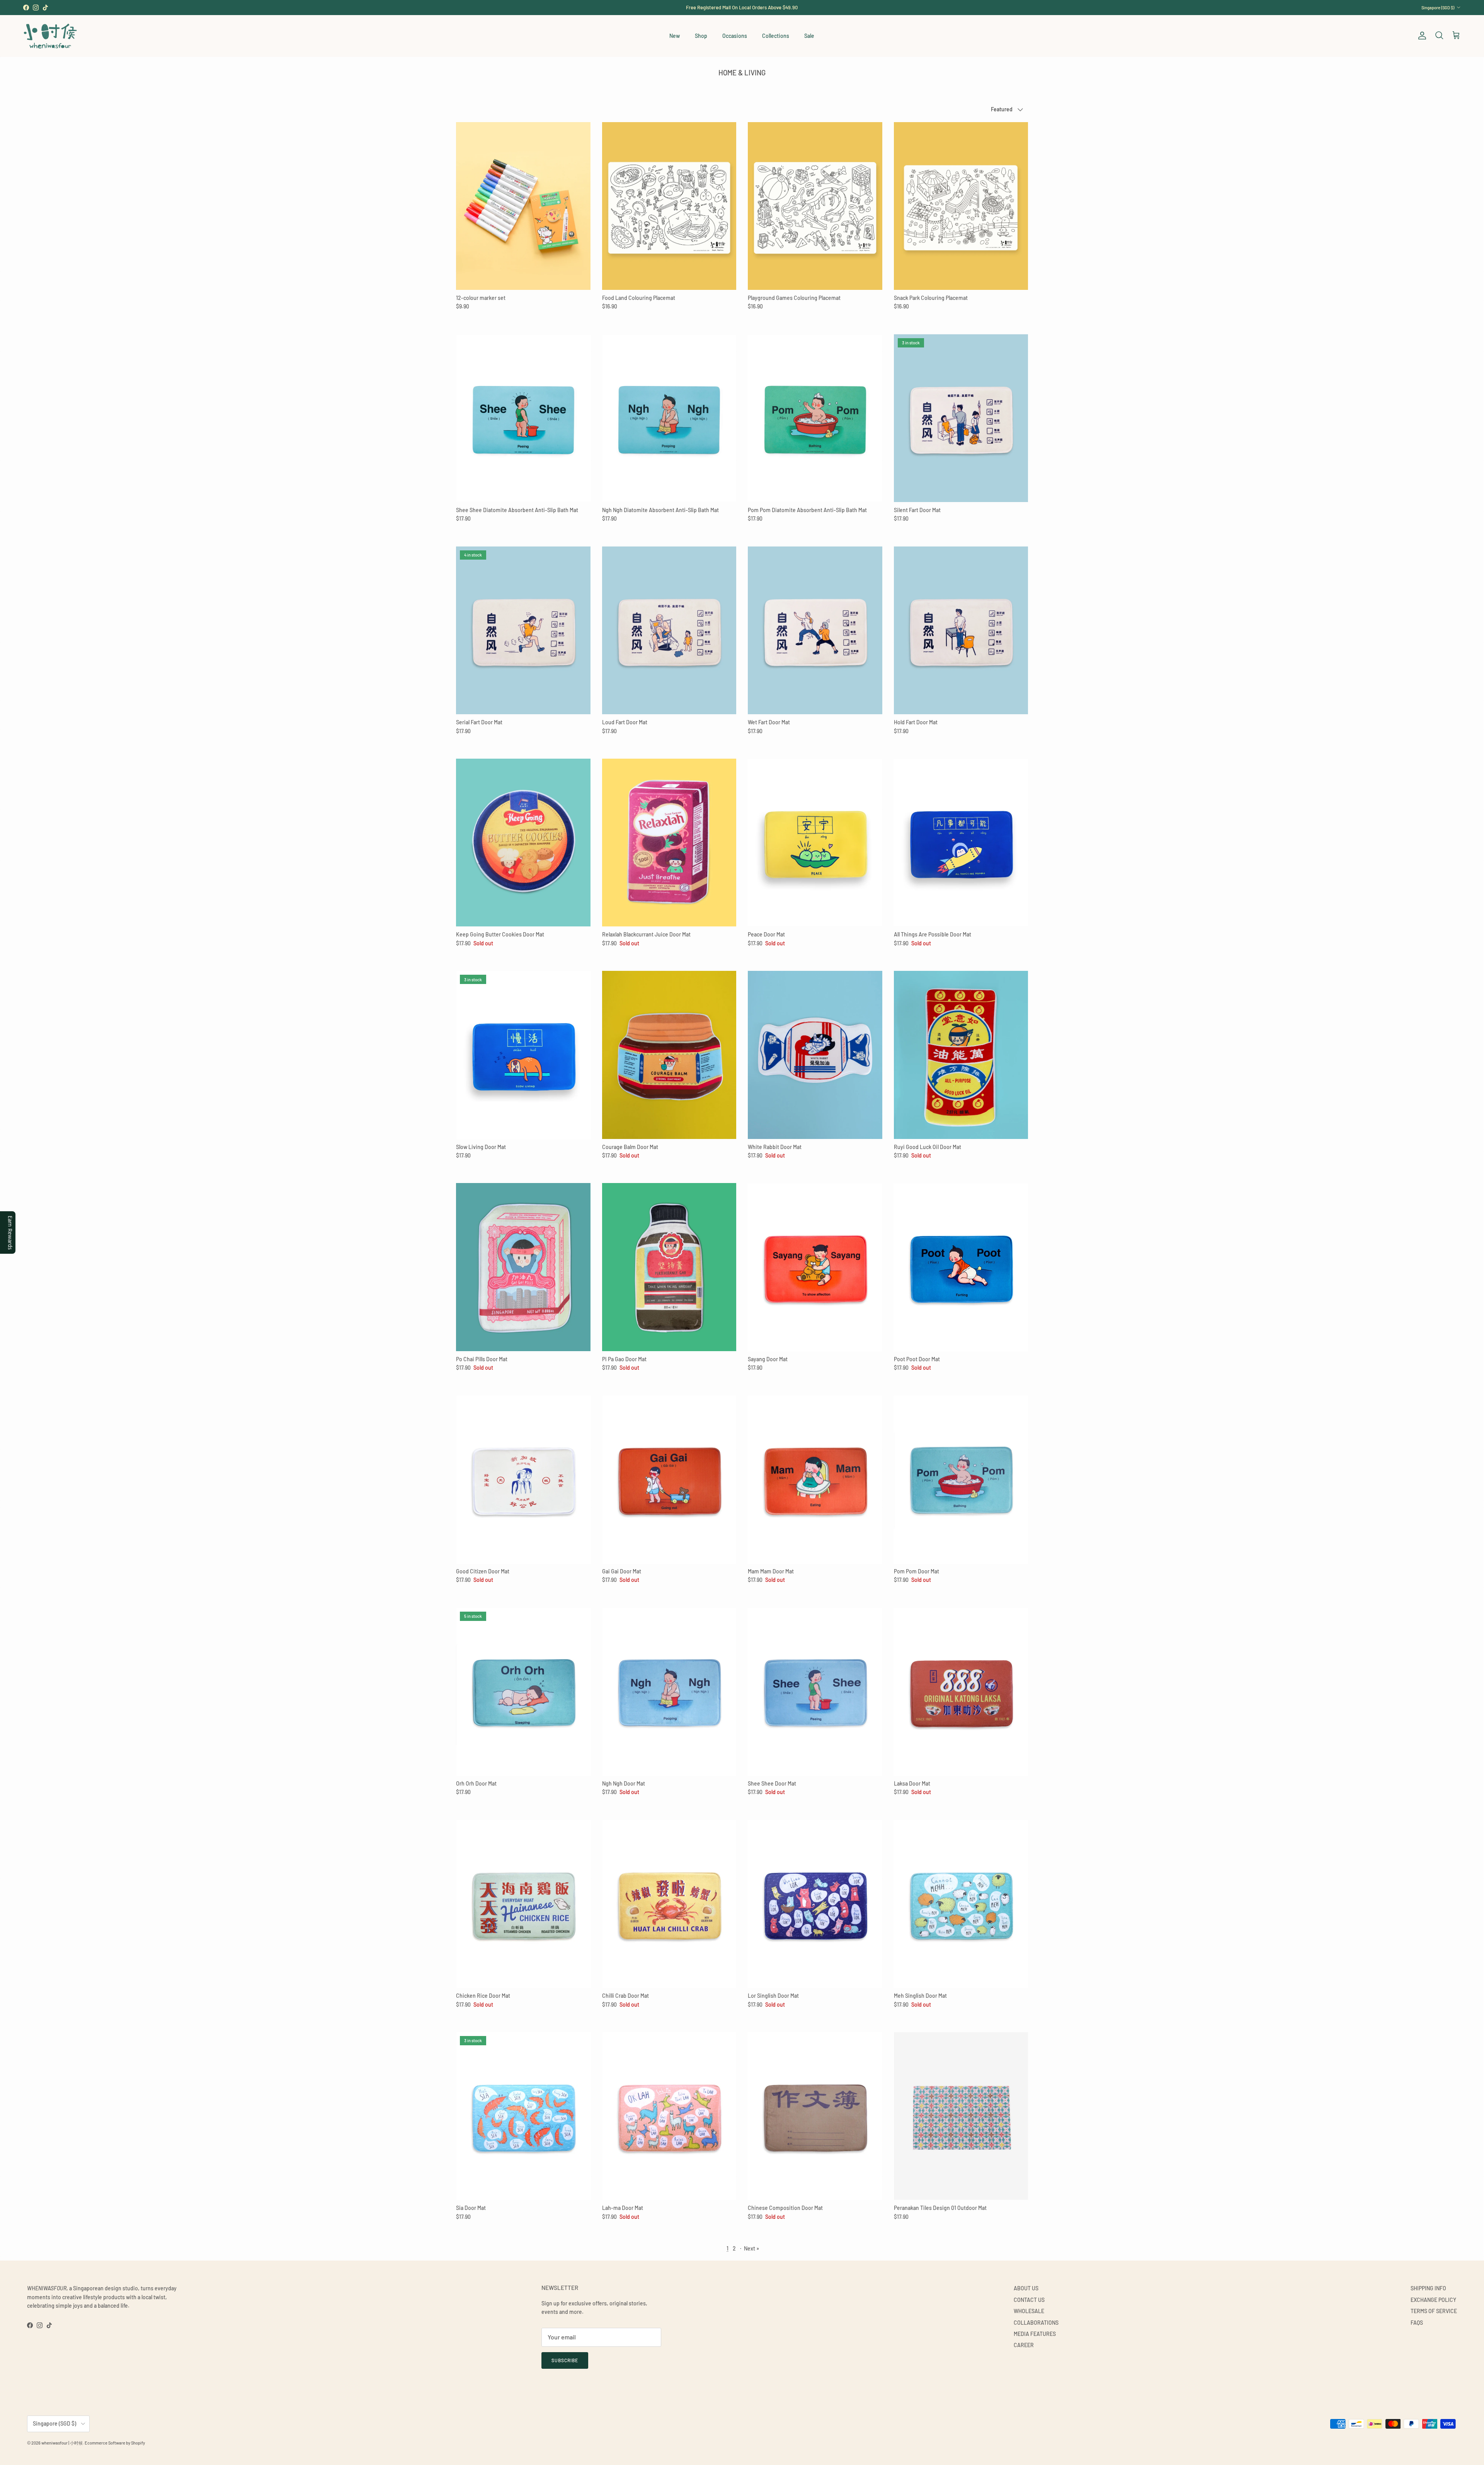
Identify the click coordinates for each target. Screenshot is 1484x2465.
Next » (751, 2248)
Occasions (735, 36)
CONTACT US (1029, 2300)
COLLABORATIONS (1036, 2323)
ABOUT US (1026, 2288)
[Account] (1421, 36)
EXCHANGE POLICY (1433, 2300)
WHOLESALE (1029, 2311)
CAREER (1024, 2345)
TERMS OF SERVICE (1434, 2311)
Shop (701, 36)
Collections (776, 36)
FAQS (1417, 2323)
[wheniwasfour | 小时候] (50, 36)
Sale (809, 36)
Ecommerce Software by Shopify (115, 2443)
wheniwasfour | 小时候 (62, 2443)
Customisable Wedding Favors (742, 7)
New (675, 36)
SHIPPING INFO (1428, 2288)
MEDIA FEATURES (1035, 2334)
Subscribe (565, 2360)
